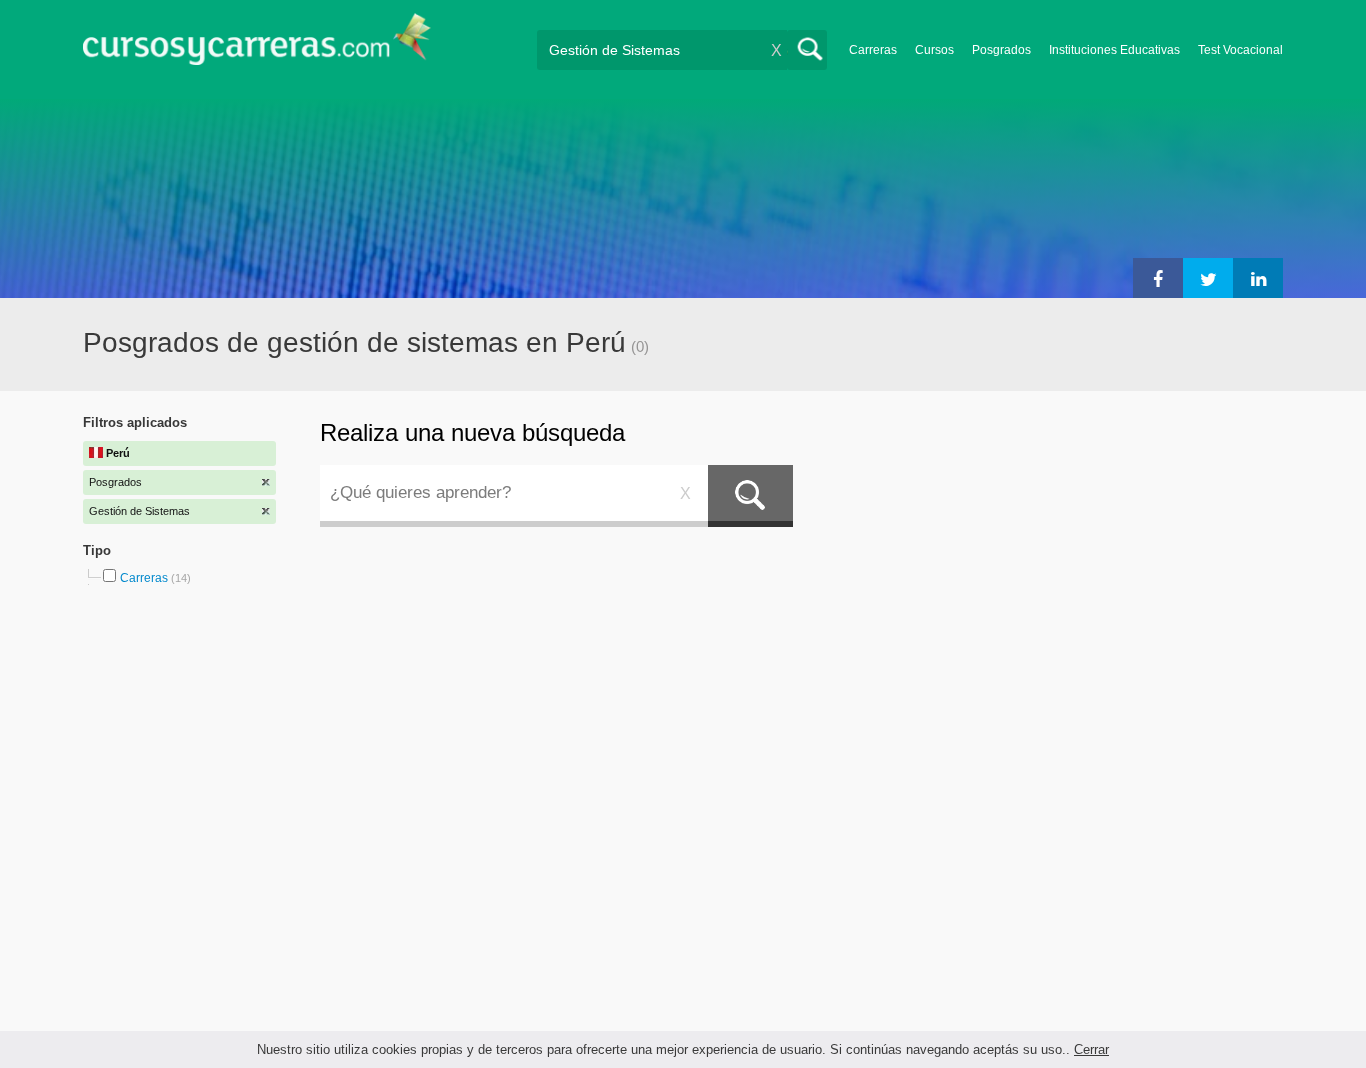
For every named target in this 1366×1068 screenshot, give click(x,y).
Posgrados (1001, 50)
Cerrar (1091, 1049)
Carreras (873, 50)
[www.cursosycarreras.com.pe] (257, 45)
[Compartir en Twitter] (1208, 278)
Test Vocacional (1240, 50)
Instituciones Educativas (1114, 50)
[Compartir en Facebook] (1158, 278)
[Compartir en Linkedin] (1258, 278)
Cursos (934, 50)
